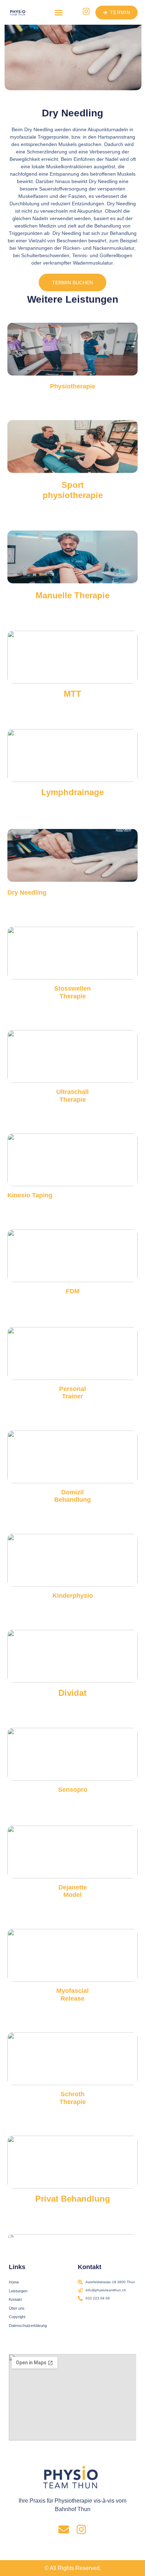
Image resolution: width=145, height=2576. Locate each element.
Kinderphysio (73, 1596)
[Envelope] (64, 2529)
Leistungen (18, 2291)
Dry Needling (27, 893)
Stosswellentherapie (72, 992)
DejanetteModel (73, 1891)
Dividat (72, 1692)
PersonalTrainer (72, 1392)
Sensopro (73, 1790)
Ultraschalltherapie (72, 1096)
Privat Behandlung (73, 2199)
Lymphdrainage (72, 792)
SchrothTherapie (73, 2098)
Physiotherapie (73, 386)
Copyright (17, 2317)
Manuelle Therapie (72, 595)
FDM (73, 1291)
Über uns (17, 2308)
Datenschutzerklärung (28, 2326)
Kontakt (15, 2299)
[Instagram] (81, 2529)
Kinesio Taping (30, 1195)
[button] (59, 12)
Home (14, 2282)
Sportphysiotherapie (73, 490)
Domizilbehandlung (72, 1496)
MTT (72, 693)
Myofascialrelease (72, 1995)
